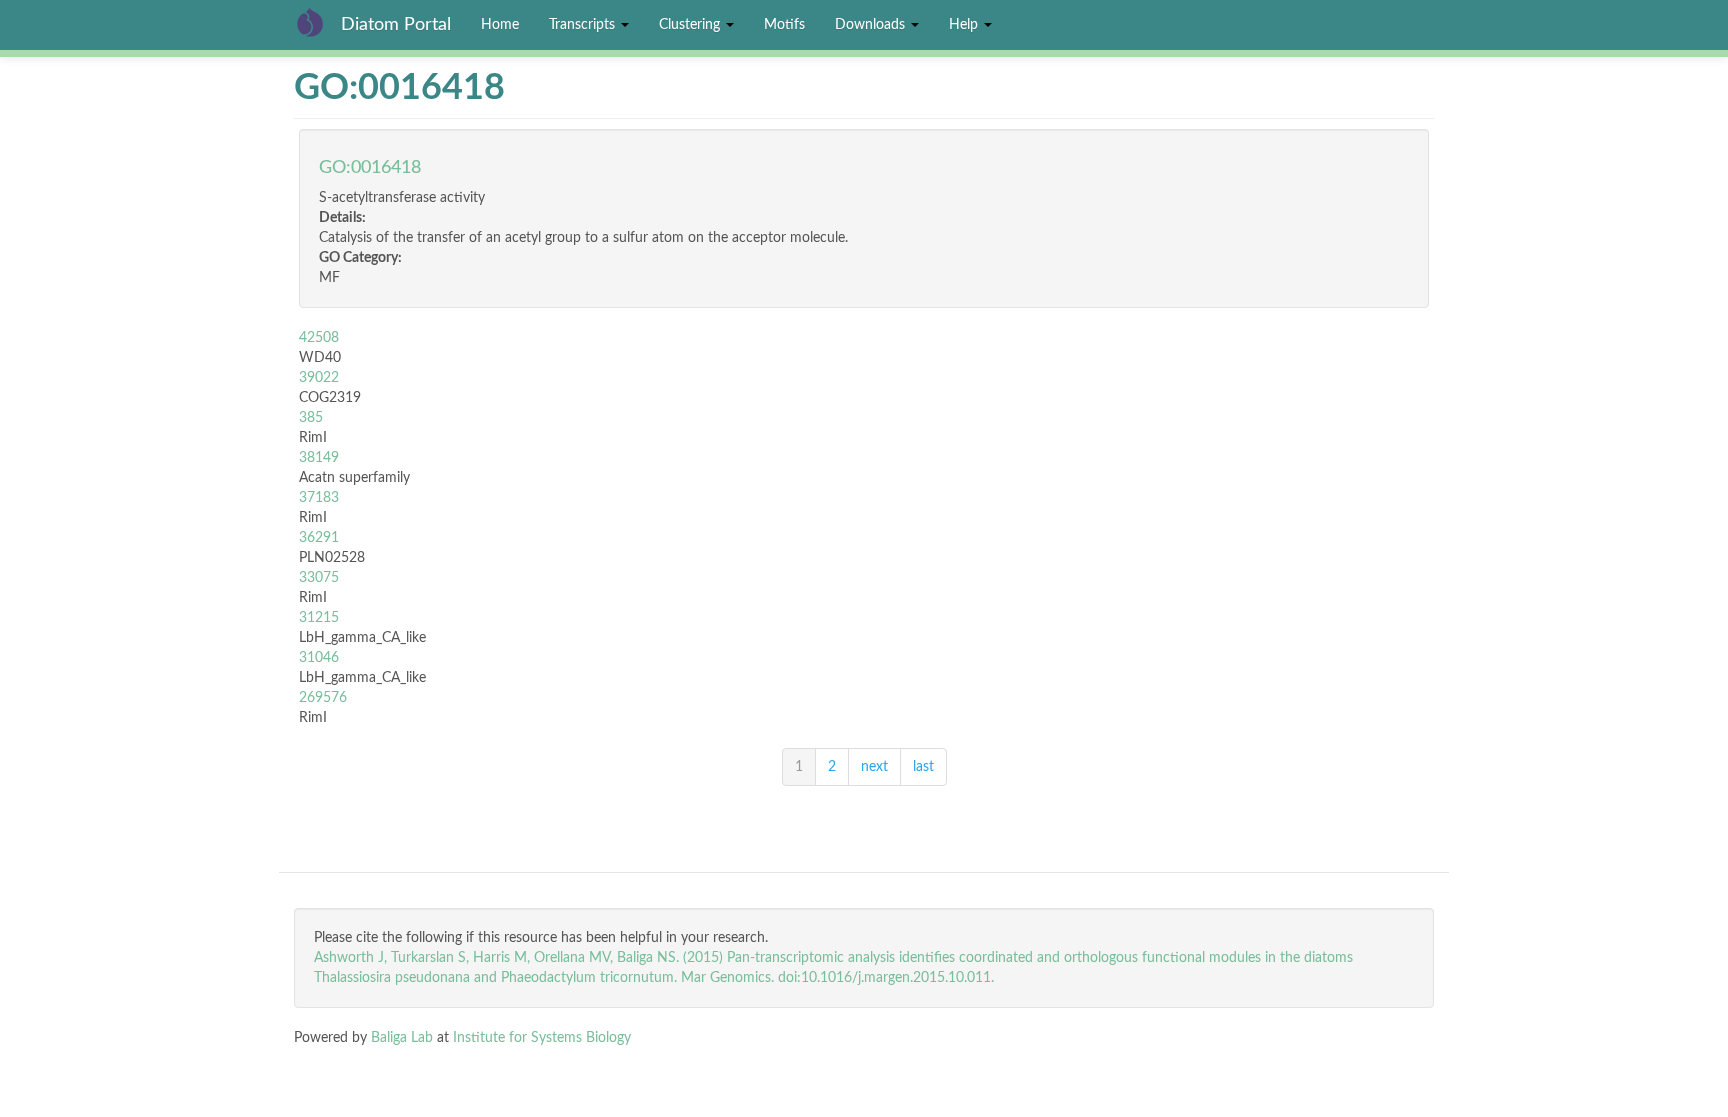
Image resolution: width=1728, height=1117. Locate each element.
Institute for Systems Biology (542, 1038)
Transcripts (584, 25)
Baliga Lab (402, 1038)
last (923, 767)
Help (965, 25)
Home (500, 25)
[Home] (317, 22)
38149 (319, 458)
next (874, 767)
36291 (319, 538)
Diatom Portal (396, 25)
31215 (319, 618)
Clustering (691, 25)
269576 (323, 698)
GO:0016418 (370, 168)
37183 (319, 498)
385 (311, 418)
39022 (319, 378)
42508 (319, 338)
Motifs (784, 25)
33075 (319, 578)
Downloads (872, 25)
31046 (319, 658)
